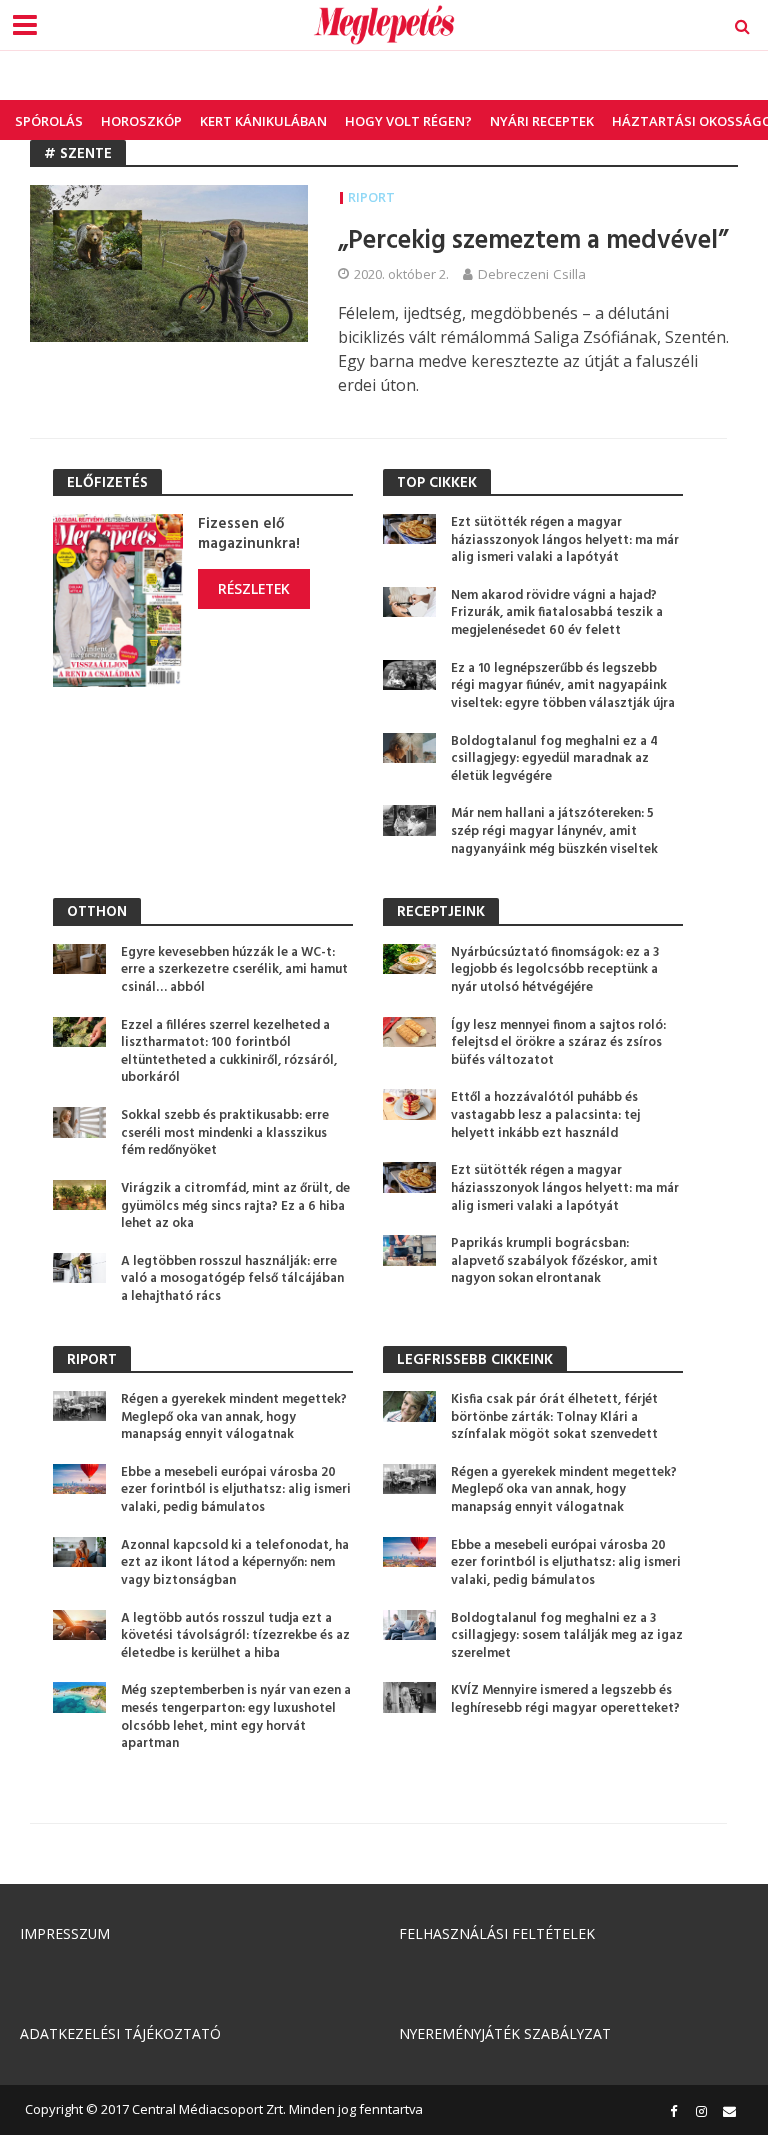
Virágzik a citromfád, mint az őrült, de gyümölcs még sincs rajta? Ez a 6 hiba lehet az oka (235, 1206)
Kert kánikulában (263, 121)
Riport (371, 197)
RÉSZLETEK (254, 588)
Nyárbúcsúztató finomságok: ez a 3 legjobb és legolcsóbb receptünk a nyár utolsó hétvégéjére (555, 970)
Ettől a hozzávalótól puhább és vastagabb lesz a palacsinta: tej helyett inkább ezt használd (545, 1115)
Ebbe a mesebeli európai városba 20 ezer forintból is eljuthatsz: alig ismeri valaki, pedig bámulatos (236, 1490)
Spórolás (49, 121)
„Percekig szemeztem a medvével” (533, 241)
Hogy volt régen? (408, 121)
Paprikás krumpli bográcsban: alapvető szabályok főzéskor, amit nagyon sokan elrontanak (554, 1261)
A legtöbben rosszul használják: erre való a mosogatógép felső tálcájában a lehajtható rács (232, 1279)
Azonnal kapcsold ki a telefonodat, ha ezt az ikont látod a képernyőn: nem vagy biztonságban (235, 1563)
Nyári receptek (542, 121)
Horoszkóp (141, 121)
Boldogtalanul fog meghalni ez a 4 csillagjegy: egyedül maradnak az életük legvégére (554, 759)
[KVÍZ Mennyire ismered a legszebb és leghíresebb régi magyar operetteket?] (409, 1695)
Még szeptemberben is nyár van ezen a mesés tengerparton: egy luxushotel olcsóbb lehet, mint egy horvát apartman (236, 1717)
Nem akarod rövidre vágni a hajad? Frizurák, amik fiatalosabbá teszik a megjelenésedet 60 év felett (557, 613)
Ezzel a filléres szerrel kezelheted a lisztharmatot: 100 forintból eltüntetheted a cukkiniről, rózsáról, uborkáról (229, 1052)
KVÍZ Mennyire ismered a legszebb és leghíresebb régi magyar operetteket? (565, 1699)
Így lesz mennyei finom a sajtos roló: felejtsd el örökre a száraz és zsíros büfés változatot (558, 1043)
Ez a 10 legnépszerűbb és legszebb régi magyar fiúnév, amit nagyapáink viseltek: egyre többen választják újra (563, 686)
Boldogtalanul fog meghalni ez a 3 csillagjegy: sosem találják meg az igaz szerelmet (567, 1636)
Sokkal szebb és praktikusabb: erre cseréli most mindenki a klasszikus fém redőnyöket (225, 1133)
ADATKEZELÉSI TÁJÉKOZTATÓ (120, 2033)
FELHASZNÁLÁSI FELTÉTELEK (497, 1933)
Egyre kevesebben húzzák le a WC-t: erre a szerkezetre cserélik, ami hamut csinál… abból (234, 970)
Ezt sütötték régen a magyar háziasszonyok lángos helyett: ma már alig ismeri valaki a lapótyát (565, 540)
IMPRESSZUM (65, 1933)
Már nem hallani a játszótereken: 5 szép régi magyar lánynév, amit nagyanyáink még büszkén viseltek (554, 831)
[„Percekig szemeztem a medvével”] (169, 262)
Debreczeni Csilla (532, 274)
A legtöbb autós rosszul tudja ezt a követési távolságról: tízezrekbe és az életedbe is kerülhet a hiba (235, 1636)
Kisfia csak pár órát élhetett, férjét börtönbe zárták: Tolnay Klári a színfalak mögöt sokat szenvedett (554, 1417)
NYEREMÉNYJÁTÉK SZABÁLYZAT (505, 2033)
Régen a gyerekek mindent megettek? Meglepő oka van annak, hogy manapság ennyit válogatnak (234, 1417)
